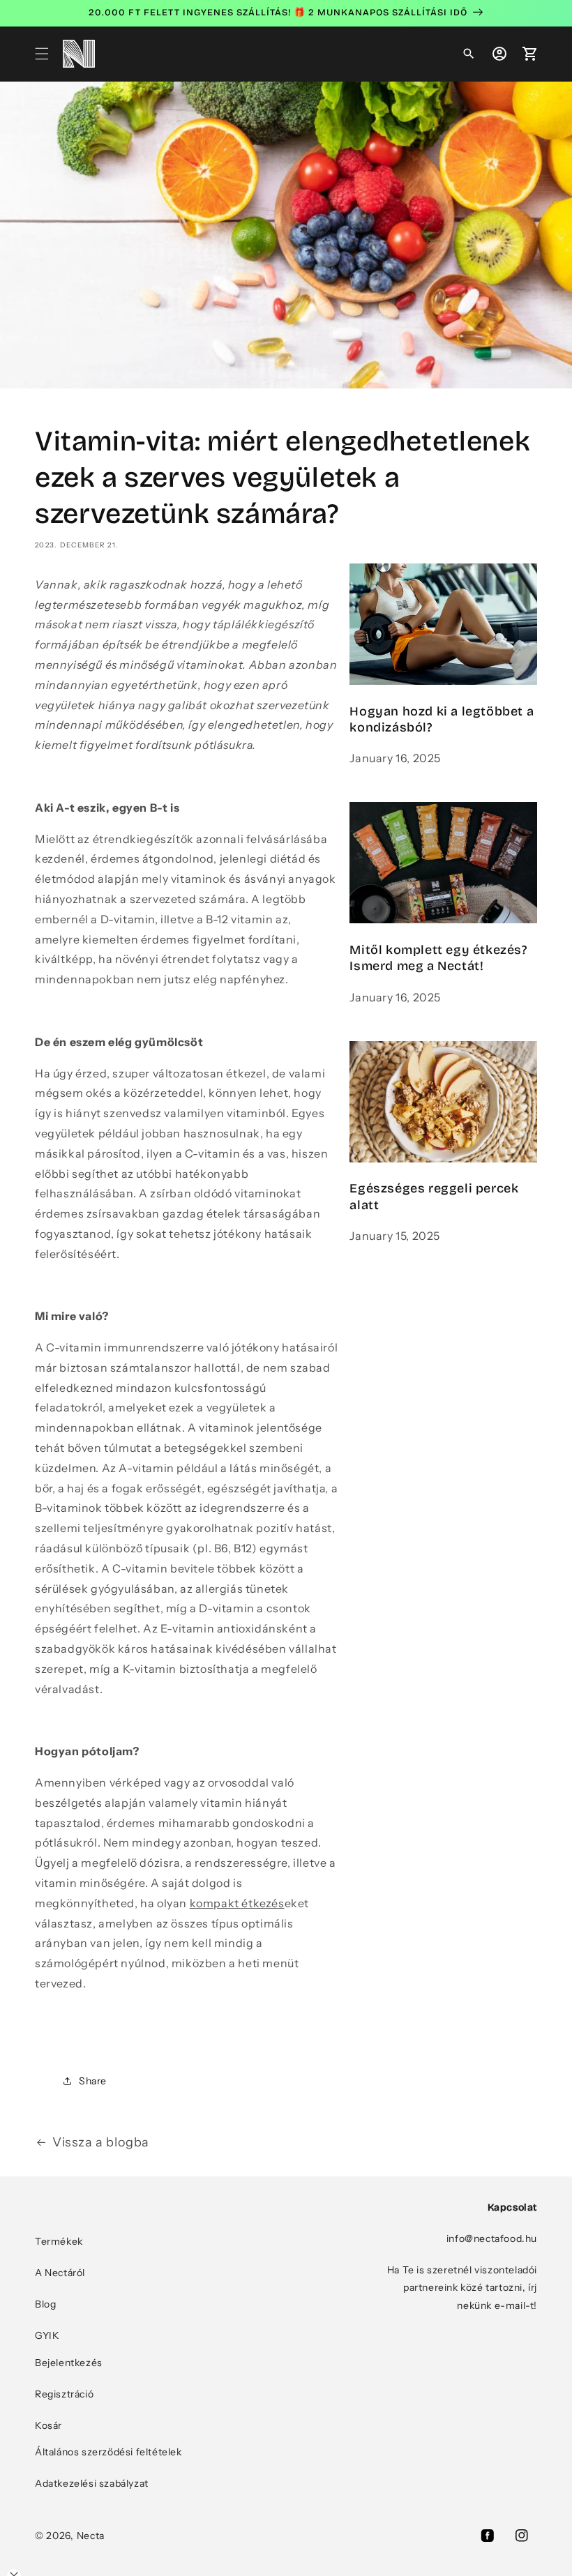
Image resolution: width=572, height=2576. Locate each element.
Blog (45, 2304)
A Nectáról (60, 2273)
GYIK (47, 2335)
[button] (42, 54)
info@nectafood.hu (492, 2238)
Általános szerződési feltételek (108, 2452)
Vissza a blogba (101, 2142)
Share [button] (93, 2081)
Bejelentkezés (69, 2363)
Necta (91, 2536)
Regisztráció (64, 2394)
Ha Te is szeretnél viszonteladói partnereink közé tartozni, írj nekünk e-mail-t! (462, 2287)
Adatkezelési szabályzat (92, 2483)
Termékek (59, 2241)
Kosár (48, 2425)
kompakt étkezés (237, 1903)
